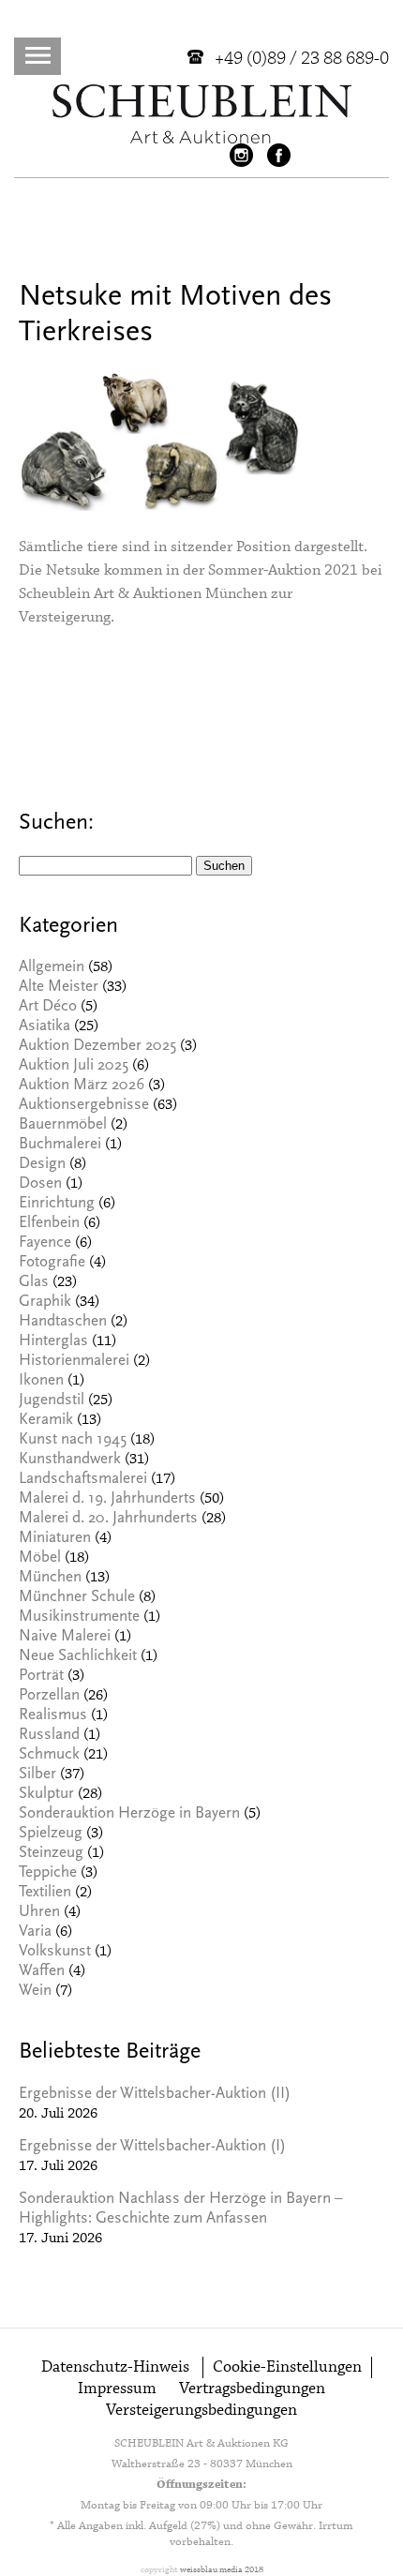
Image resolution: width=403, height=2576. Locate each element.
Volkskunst (55, 1952)
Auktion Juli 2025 (74, 1066)
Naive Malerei (65, 1637)
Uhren (39, 1913)
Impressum (117, 2389)
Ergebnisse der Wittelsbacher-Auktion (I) (152, 2147)
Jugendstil (52, 1401)
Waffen (42, 1972)
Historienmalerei (74, 1362)
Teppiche (48, 1873)
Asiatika (45, 1027)
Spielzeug (51, 1834)
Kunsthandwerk (70, 1460)
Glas (34, 1283)
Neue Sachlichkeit (78, 1657)
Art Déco (48, 1007)
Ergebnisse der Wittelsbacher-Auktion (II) (155, 2095)
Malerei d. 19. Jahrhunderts (107, 1499)
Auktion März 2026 (82, 1086)
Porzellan (49, 1696)
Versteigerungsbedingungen (201, 2411)
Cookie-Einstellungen (287, 2367)
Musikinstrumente (79, 1617)
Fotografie (52, 1263)
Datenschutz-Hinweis (115, 2367)
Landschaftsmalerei (83, 1480)
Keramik (46, 1421)
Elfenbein (49, 1224)
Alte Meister (59, 988)
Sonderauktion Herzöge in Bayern (129, 1814)
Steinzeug (51, 1854)
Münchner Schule (77, 1598)
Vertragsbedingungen (252, 2389)
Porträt (41, 1677)
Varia (35, 1932)
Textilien (45, 1893)
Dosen (40, 1184)
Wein (35, 1992)
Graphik (45, 1303)
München (50, 1578)
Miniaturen (55, 1539)
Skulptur (46, 1795)
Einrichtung (57, 1204)
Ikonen (41, 1381)
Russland (49, 1736)
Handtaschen (63, 1322)
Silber (37, 1775)
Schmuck (49, 1755)
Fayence (45, 1243)
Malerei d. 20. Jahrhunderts (108, 1519)
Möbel (40, 1558)
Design (42, 1165)
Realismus (53, 1716)
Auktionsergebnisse (84, 1106)
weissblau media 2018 (222, 2570)
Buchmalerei (60, 1145)
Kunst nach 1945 (73, 1440)
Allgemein (52, 968)
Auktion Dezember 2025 (97, 1047)
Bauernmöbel (63, 1125)
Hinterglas (53, 1342)
